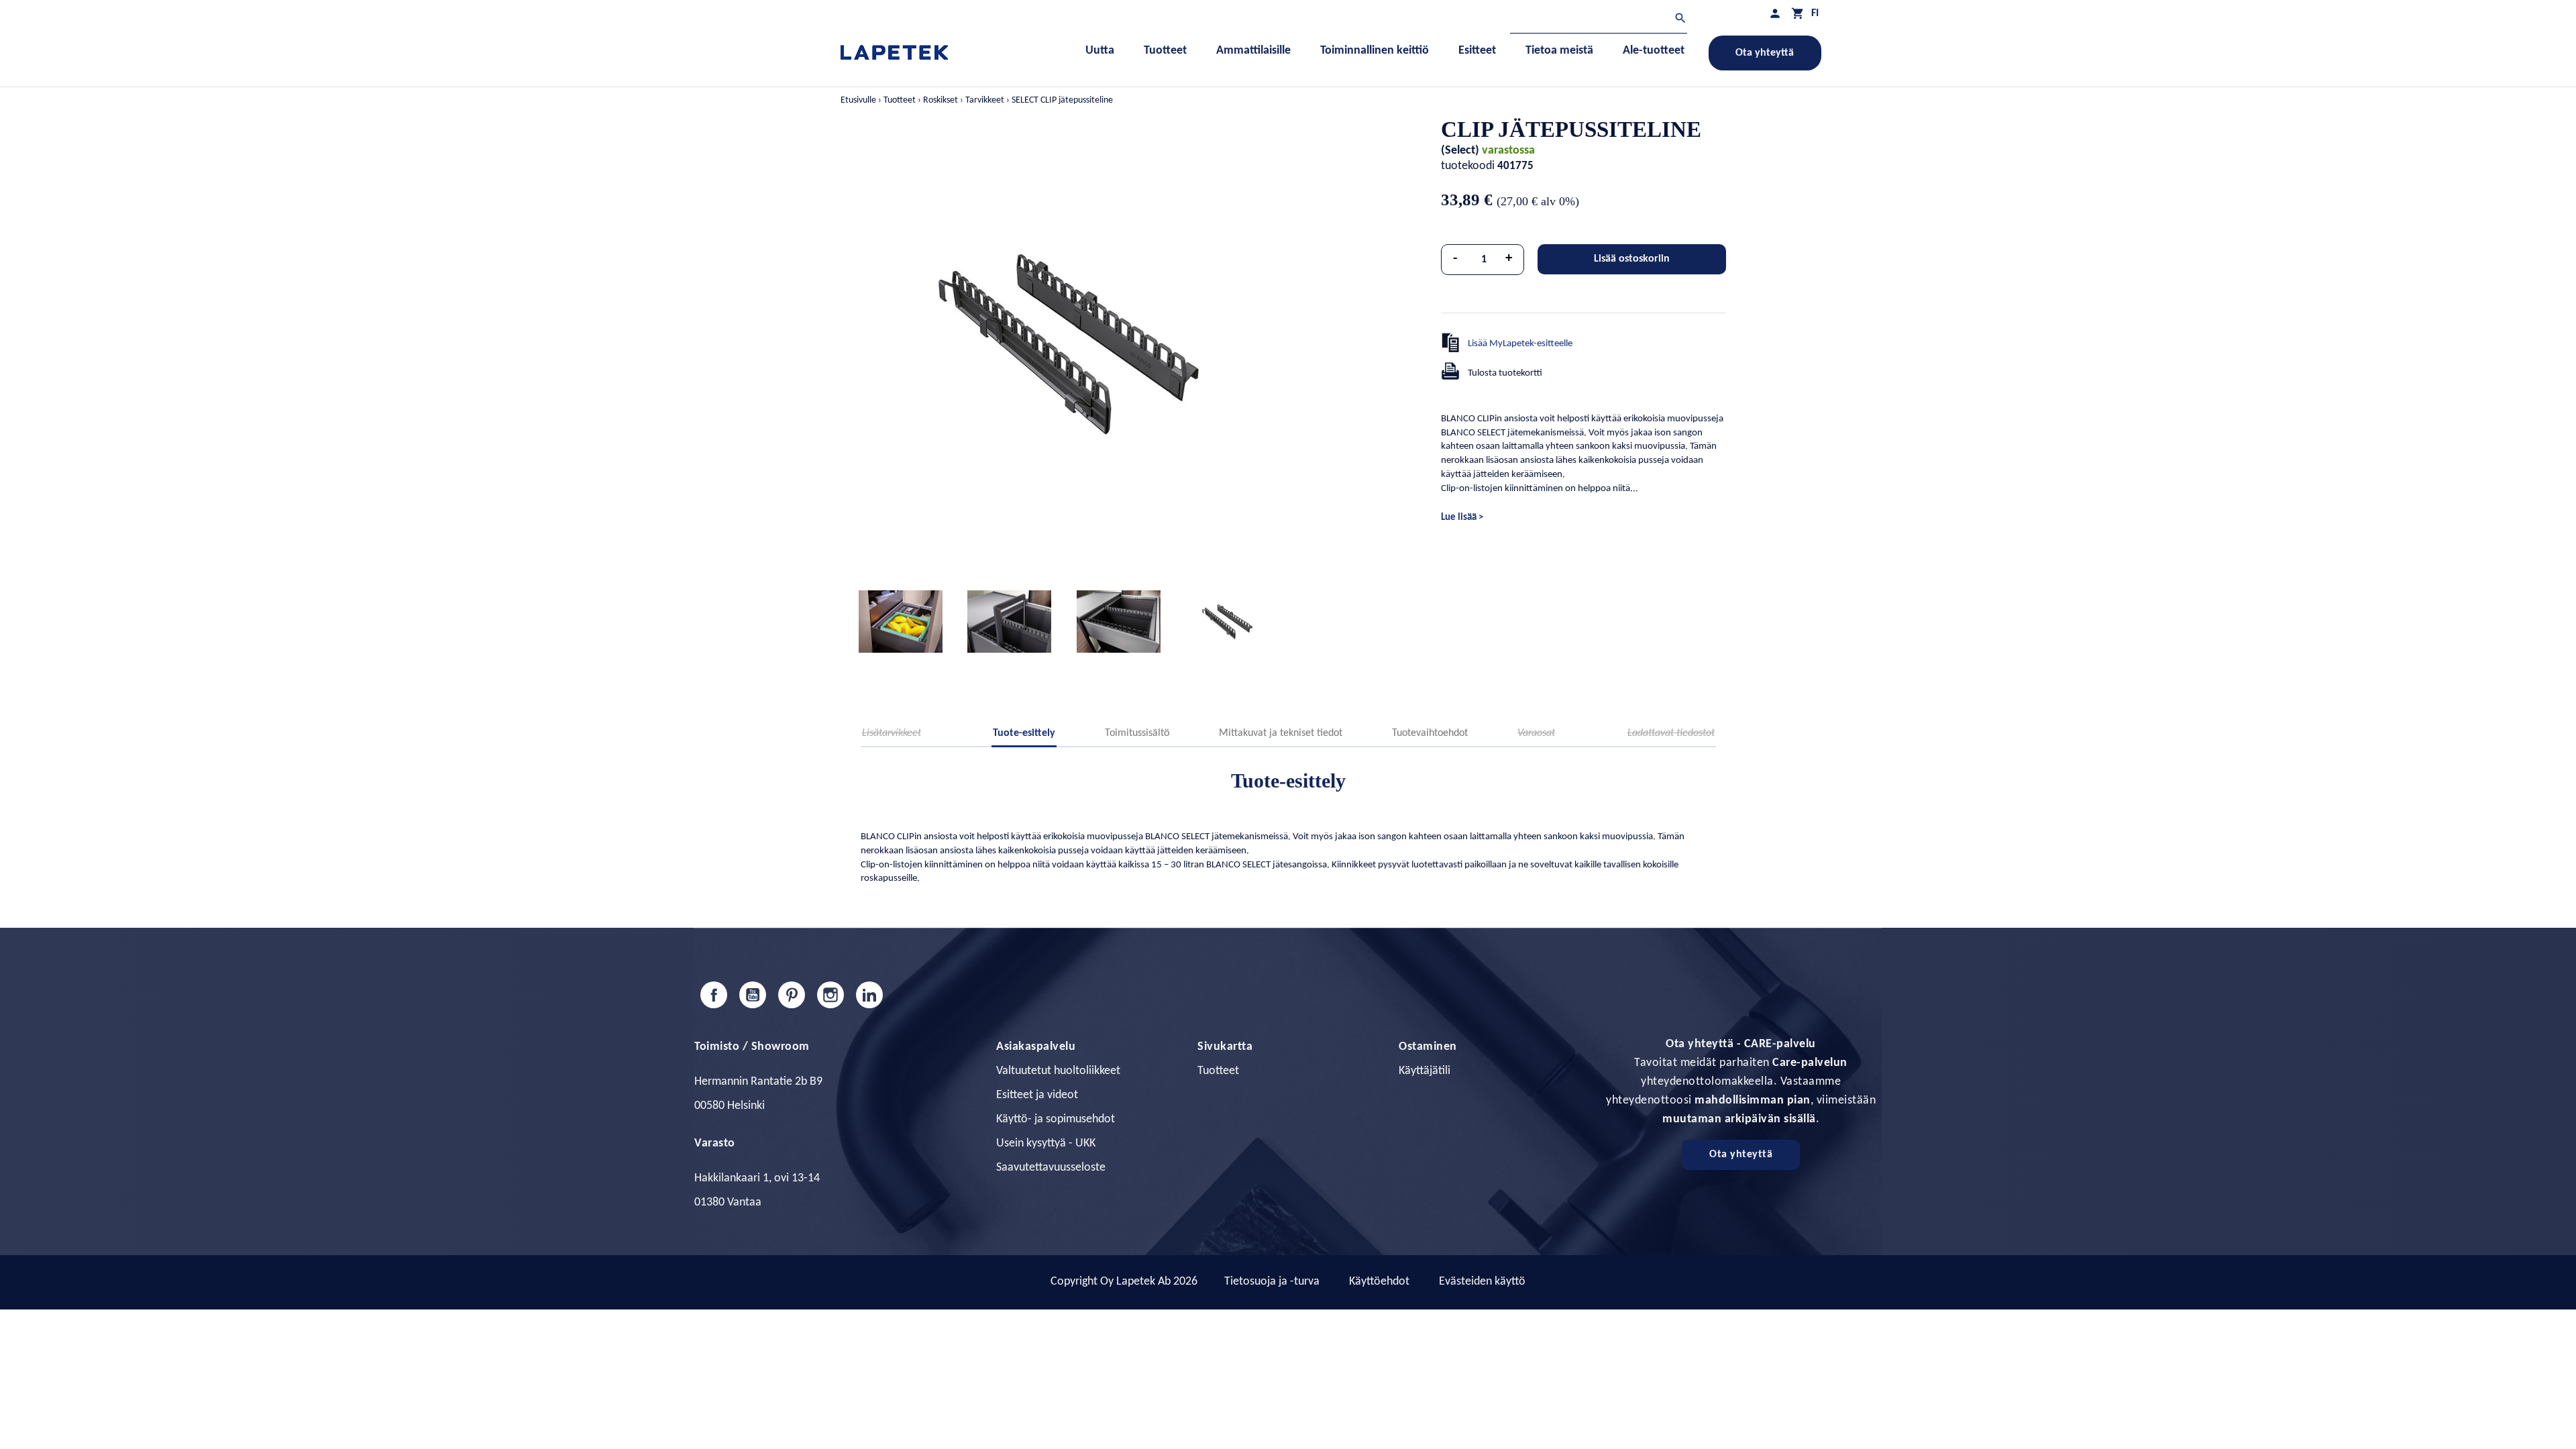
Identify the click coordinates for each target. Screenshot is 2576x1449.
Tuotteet (1218, 1071)
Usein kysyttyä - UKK (1046, 1143)
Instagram (830, 995)
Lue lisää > (1462, 518)
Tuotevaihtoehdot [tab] (1430, 733)
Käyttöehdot (1379, 1282)
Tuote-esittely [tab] (1024, 733)
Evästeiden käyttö (1482, 1282)
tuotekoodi (1468, 166)
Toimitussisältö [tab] (1137, 733)
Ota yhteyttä (1765, 53)
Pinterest (792, 995)
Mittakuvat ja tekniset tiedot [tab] (1281, 733)
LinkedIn (869, 995)
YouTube (753, 995)
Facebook (714, 995)
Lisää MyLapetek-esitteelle (1520, 344)
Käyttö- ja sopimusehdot (1056, 1119)
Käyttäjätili (1425, 1071)
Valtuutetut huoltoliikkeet (1058, 1071)
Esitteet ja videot (1037, 1095)
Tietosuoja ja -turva (1272, 1282)
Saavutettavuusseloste (1051, 1168)
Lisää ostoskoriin (1632, 259)
